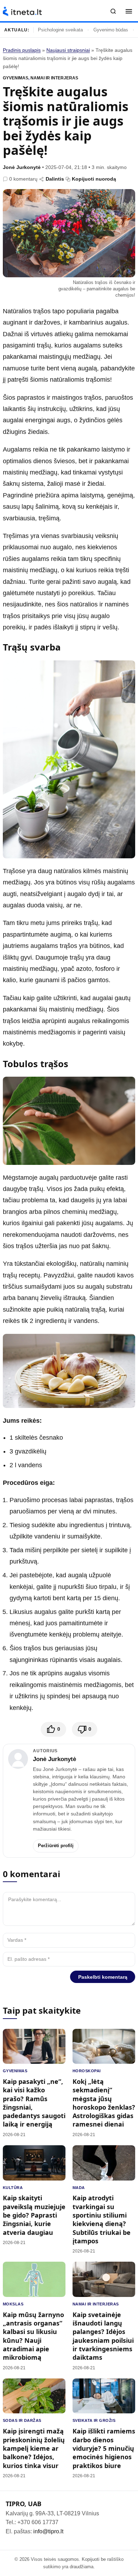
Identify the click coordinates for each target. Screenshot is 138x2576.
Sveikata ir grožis (94, 2420)
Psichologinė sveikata (60, 30)
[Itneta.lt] (22, 11)
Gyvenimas (16, 78)
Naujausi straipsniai (68, 50)
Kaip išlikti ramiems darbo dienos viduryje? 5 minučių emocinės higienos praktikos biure (104, 2448)
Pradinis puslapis (22, 50)
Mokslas (13, 2304)
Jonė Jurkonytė (22, 167)
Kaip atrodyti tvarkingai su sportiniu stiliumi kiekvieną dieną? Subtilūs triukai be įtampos (102, 2219)
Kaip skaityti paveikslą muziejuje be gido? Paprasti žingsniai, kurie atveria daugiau (34, 2215)
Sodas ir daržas (22, 2420)
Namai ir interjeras (54, 78)
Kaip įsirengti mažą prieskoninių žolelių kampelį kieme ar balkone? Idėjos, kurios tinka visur (34, 2448)
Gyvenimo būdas (111, 30)
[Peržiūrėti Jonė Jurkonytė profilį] (18, 1759)
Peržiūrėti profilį (56, 1846)
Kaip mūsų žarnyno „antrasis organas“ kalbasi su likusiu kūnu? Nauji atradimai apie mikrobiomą (33, 2336)
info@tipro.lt (48, 2531)
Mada (79, 2188)
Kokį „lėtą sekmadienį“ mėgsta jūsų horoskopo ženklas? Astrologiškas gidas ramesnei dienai (104, 2103)
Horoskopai (87, 2071)
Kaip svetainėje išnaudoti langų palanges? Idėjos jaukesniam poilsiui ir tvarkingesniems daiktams (103, 2336)
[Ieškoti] (113, 11)
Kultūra (13, 2188)
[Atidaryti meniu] (129, 11)
